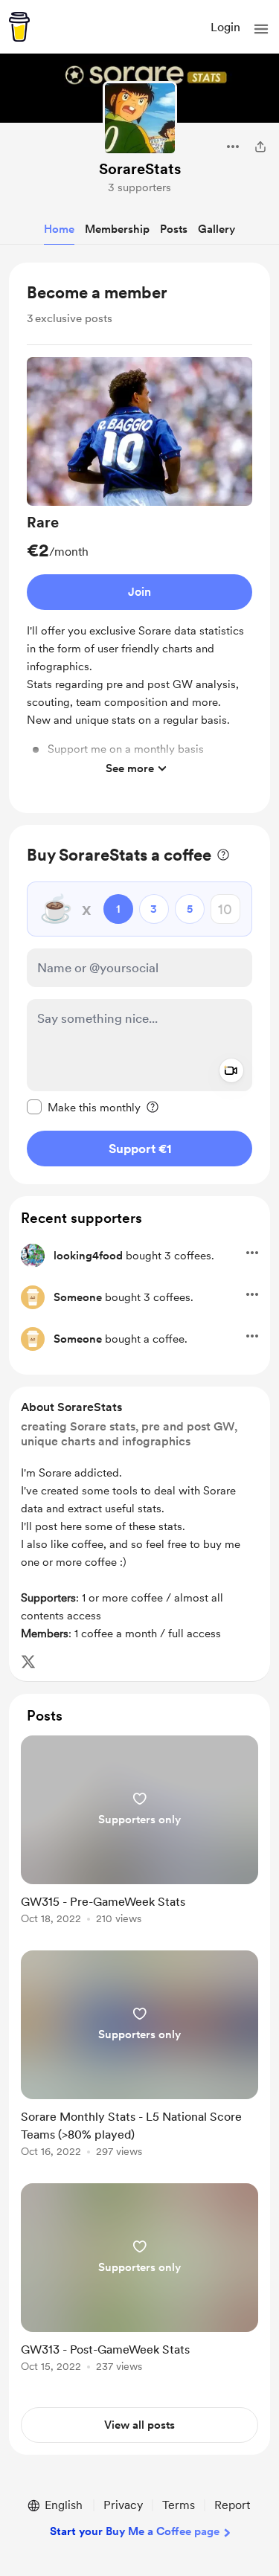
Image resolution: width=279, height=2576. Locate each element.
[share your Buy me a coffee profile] (260, 147)
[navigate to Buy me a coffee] (19, 27)
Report (232, 2505)
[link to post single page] (139, 1833)
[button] (261, 29)
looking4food (88, 1256)
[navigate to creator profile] (140, 118)
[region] (139, 538)
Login (225, 27)
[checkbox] (84, 1107)
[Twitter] (28, 1662)
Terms (179, 2505)
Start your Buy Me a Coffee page (135, 2531)
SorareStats (140, 169)
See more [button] (130, 768)
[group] (139, 570)
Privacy (123, 2505)
